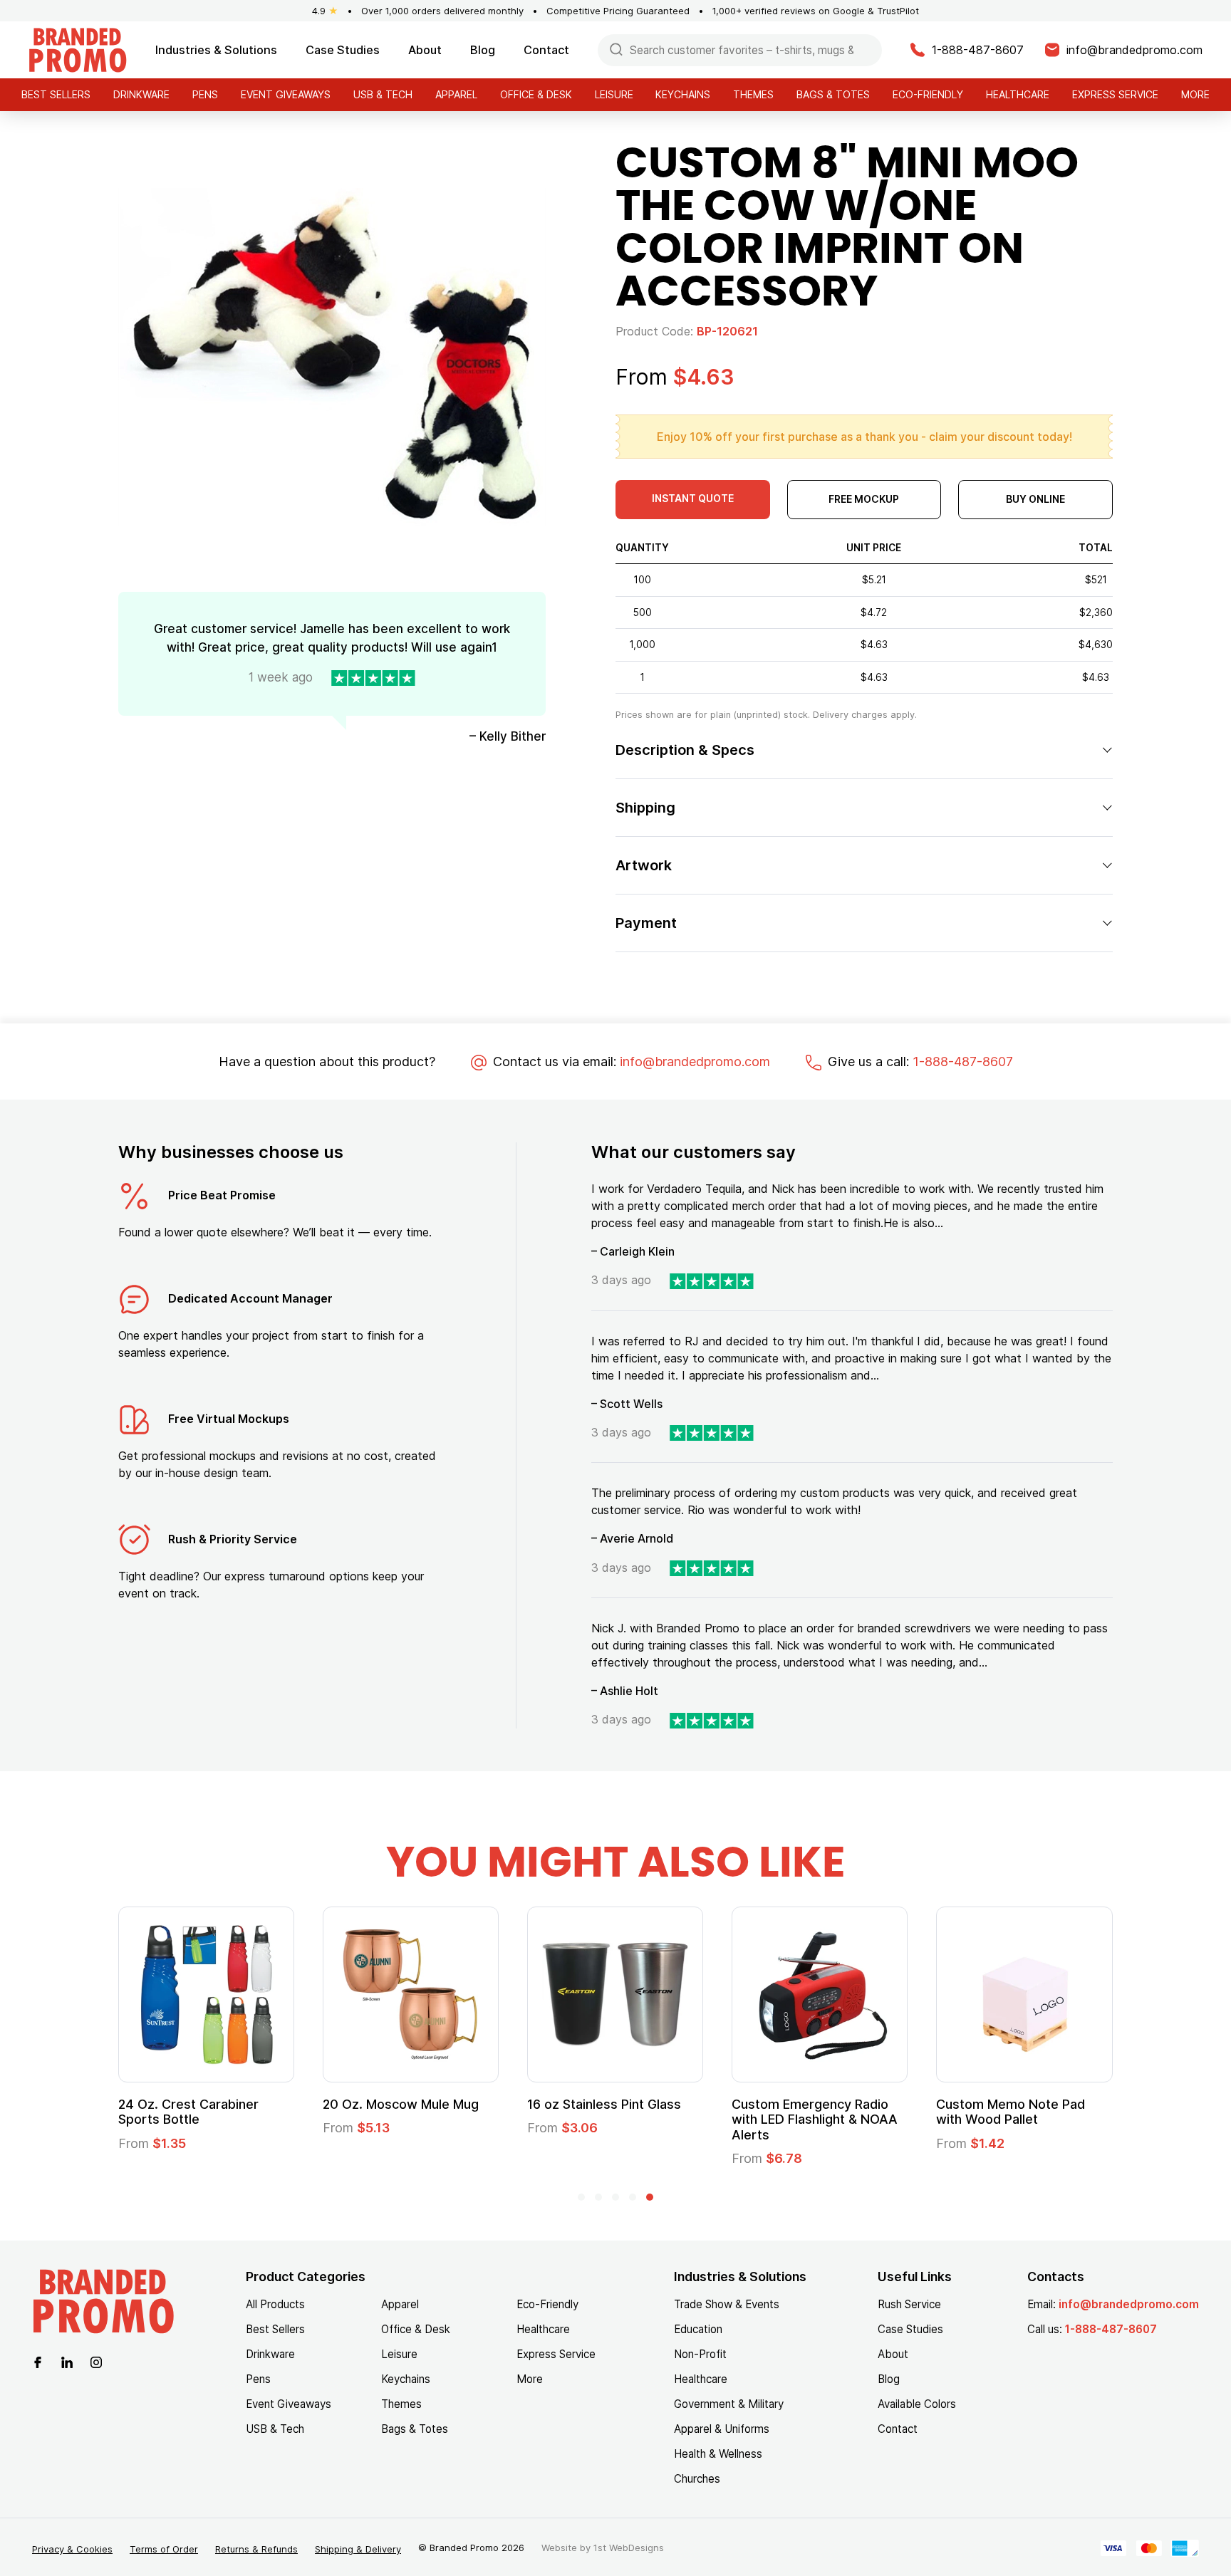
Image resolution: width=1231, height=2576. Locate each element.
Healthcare (1018, 94)
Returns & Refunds (256, 2549)
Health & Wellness (718, 2454)
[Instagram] (96, 2361)
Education (698, 2329)
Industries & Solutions (216, 50)
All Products (275, 2304)
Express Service (1115, 94)
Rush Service (909, 2304)
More (1195, 94)
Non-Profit (700, 2354)
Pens (205, 94)
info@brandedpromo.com (695, 1062)
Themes (753, 94)
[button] (581, 2197)
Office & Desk (536, 94)
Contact (546, 50)
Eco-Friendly (928, 94)
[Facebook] (38, 2361)
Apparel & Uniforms (722, 2429)
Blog (483, 50)
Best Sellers (56, 94)
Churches (697, 2479)
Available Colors (917, 2404)
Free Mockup (864, 499)
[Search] (616, 49)
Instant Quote (693, 498)
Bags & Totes (833, 94)
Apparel (456, 94)
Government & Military (729, 2404)
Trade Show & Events (727, 2304)
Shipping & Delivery (358, 2549)
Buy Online (1035, 499)
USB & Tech (383, 94)
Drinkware (141, 94)
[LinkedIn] (67, 2361)
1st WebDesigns (629, 2548)
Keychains (683, 94)
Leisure (614, 94)
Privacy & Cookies (72, 2549)
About (425, 50)
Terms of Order (164, 2549)
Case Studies (343, 50)
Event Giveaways (286, 94)
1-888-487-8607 (963, 1062)
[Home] (78, 49)
